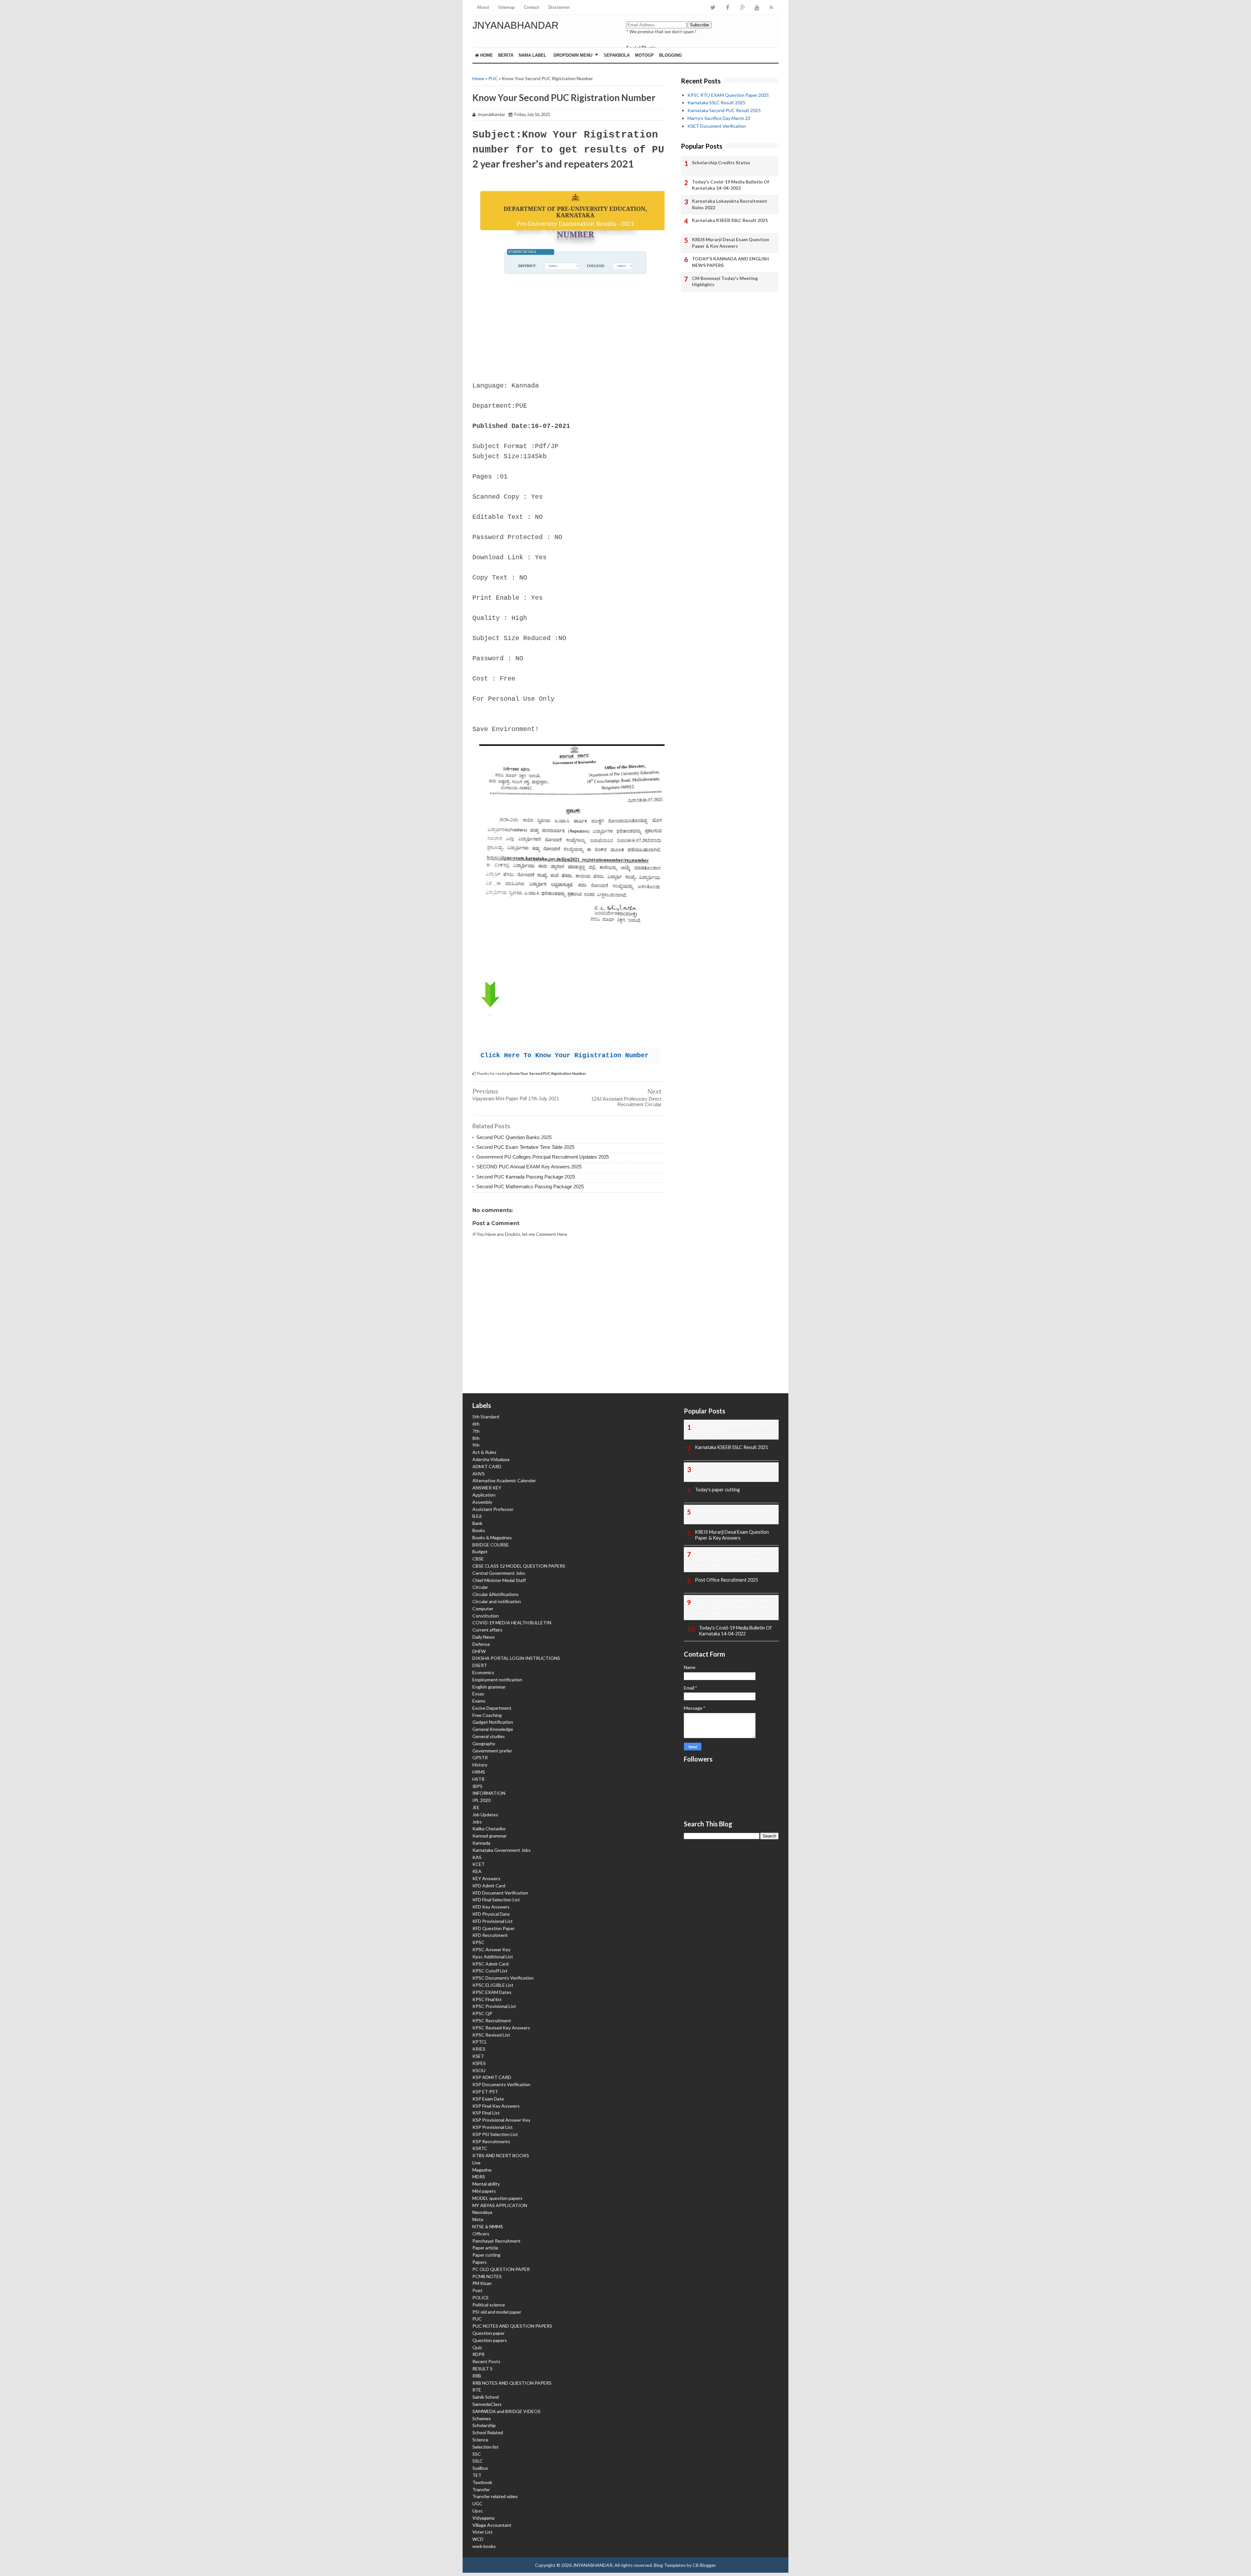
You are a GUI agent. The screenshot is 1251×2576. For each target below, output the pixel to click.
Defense (481, 1644)
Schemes (482, 2418)
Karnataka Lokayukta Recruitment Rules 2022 (730, 204)
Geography (484, 1743)
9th (476, 1445)
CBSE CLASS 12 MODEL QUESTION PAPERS (519, 1566)
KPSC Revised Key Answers (501, 2028)
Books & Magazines (492, 1537)
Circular (480, 1587)
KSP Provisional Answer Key (501, 2120)
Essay (478, 1694)
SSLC (478, 2461)
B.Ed (477, 1516)
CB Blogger (704, 2565)
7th (476, 1431)
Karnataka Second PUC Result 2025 (724, 110)
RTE (477, 2390)
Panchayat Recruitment (496, 2241)
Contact (532, 7)
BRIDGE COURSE (491, 1545)
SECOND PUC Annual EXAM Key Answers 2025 (529, 1167)
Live (476, 2163)
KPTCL (480, 2042)
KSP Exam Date (488, 2099)
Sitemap (506, 7)
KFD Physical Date (491, 1914)
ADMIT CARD (487, 1466)
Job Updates (485, 1815)
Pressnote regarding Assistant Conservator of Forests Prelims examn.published (728, 1559)
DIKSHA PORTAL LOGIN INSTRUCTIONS (516, 1658)
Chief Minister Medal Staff (499, 1580)
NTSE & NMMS (488, 2226)
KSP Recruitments (491, 2141)
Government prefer (492, 1751)
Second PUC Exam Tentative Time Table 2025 (525, 1147)
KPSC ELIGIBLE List (493, 1985)
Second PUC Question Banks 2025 (514, 1137)
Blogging (670, 55)
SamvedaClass (487, 2404)
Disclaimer (559, 7)
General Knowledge (493, 1729)
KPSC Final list (487, 1999)
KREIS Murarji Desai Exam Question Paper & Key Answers (731, 243)
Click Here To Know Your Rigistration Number (565, 1055)
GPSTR (480, 1757)
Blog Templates (670, 2565)
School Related (488, 2432)
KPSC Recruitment (492, 2020)
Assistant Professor (493, 1509)
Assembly (482, 1502)
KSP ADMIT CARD (492, 2077)
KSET (478, 2056)
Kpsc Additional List (493, 1957)
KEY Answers (486, 1878)
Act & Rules (484, 1452)
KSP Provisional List (493, 2127)
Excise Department (492, 1708)
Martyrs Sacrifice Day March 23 (719, 118)
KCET (479, 1864)
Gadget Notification (493, 1722)
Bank (477, 1523)
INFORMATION (489, 1793)
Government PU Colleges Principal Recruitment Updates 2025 (543, 1157)
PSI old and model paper (497, 2312)
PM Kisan (482, 2283)
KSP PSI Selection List (495, 2134)
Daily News (484, 1637)
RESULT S (482, 2369)
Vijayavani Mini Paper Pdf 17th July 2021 (516, 1098)
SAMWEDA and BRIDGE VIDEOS (506, 2411)
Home (486, 55)
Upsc (478, 2511)
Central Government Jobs (499, 1573)
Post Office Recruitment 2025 (726, 1580)
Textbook (482, 2482)
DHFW (479, 1651)
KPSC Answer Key (491, 1949)
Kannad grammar (489, 1836)
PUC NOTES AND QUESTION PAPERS (512, 2326)
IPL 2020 (482, 1800)
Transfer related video (495, 2496)
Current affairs (487, 1630)
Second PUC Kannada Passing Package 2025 (526, 1177)
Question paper (489, 2333)
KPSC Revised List (491, 2035)
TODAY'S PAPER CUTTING (724, 1468)
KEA (477, 1871)
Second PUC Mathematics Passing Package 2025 (530, 1186)
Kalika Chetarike (489, 1829)
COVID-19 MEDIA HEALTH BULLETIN (512, 1623)
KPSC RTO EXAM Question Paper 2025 (728, 95)
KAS (477, 1857)
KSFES (479, 2063)
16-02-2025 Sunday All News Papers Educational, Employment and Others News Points (733, 1607)
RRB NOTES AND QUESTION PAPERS (512, 2383)
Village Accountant (492, 2525)
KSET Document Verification (717, 126)
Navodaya (482, 2212)
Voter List (482, 2532)
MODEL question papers (497, 2198)
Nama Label (532, 55)
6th (476, 1424)
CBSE (478, 1559)
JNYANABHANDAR (516, 25)
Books (479, 1530)
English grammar (489, 1687)
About (483, 7)
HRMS (479, 1772)
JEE (476, 1807)
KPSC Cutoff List (490, 1971)
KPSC (478, 1942)
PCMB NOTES (487, 2276)
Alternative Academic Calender (504, 1480)
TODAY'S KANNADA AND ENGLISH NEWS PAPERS (730, 262)
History (480, 1765)
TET (477, 2475)
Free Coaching (487, 1715)
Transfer (481, 2489)
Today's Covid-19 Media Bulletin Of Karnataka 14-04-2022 (731, 185)
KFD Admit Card (489, 1886)
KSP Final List (486, 2113)
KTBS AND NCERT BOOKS (501, 2155)
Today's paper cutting (717, 1490)
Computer (483, 1609)
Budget (480, 1551)
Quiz (477, 2347)
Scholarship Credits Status (721, 162)
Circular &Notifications (496, 1594)
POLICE (481, 2298)
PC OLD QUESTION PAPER (501, 2269)
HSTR (478, 1779)
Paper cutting (486, 2255)
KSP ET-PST (485, 2092)
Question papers (490, 2340)
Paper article (485, 2248)
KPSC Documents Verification (503, 1978)
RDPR (478, 2354)
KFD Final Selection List (496, 1900)
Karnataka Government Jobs (502, 1850)
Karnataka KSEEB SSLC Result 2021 (730, 220)
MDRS (479, 2177)
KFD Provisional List (493, 1921)
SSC (477, 2454)
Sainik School (486, 2397)
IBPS (477, 1786)
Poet (477, 2290)
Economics (483, 1672)
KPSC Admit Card (490, 1964)
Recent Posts (486, 2361)
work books (484, 2546)
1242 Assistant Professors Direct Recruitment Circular (626, 1102)
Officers (481, 2234)
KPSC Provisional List (494, 2006)
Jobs (477, 1822)
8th (476, 1438)
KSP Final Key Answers (496, 2106)
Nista (478, 2219)
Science (480, 2440)
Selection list (486, 2447)
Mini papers (484, 2191)
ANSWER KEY (487, 1488)
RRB (477, 2376)
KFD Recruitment (490, 1935)
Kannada (481, 1843)
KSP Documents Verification (501, 2084)
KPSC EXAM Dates (492, 1992)
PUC (493, 78)
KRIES (479, 2049)
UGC (477, 2503)
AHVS (479, 1474)
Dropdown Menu (573, 55)
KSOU (479, 2070)
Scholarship (484, 2425)
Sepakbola (617, 55)
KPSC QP (482, 2013)
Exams (479, 1701)
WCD (478, 2539)
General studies (489, 1736)
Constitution (486, 1616)
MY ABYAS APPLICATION (500, 2205)
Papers (480, 2262)
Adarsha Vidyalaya (491, 1459)
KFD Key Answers (491, 1907)
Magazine (482, 2170)
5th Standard (486, 1417)
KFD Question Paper (494, 1928)
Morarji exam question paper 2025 (730, 1511)
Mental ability (486, 2184)
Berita (506, 55)
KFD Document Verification (500, 1893)
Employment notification (497, 1680)
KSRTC (480, 2148)
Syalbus (480, 2468)
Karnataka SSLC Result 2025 (716, 102)
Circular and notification (497, 1601)
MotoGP (644, 55)
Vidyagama (483, 2518)
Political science (489, 2305)
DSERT (480, 1665)
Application (484, 1495)
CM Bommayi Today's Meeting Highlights (725, 281)
